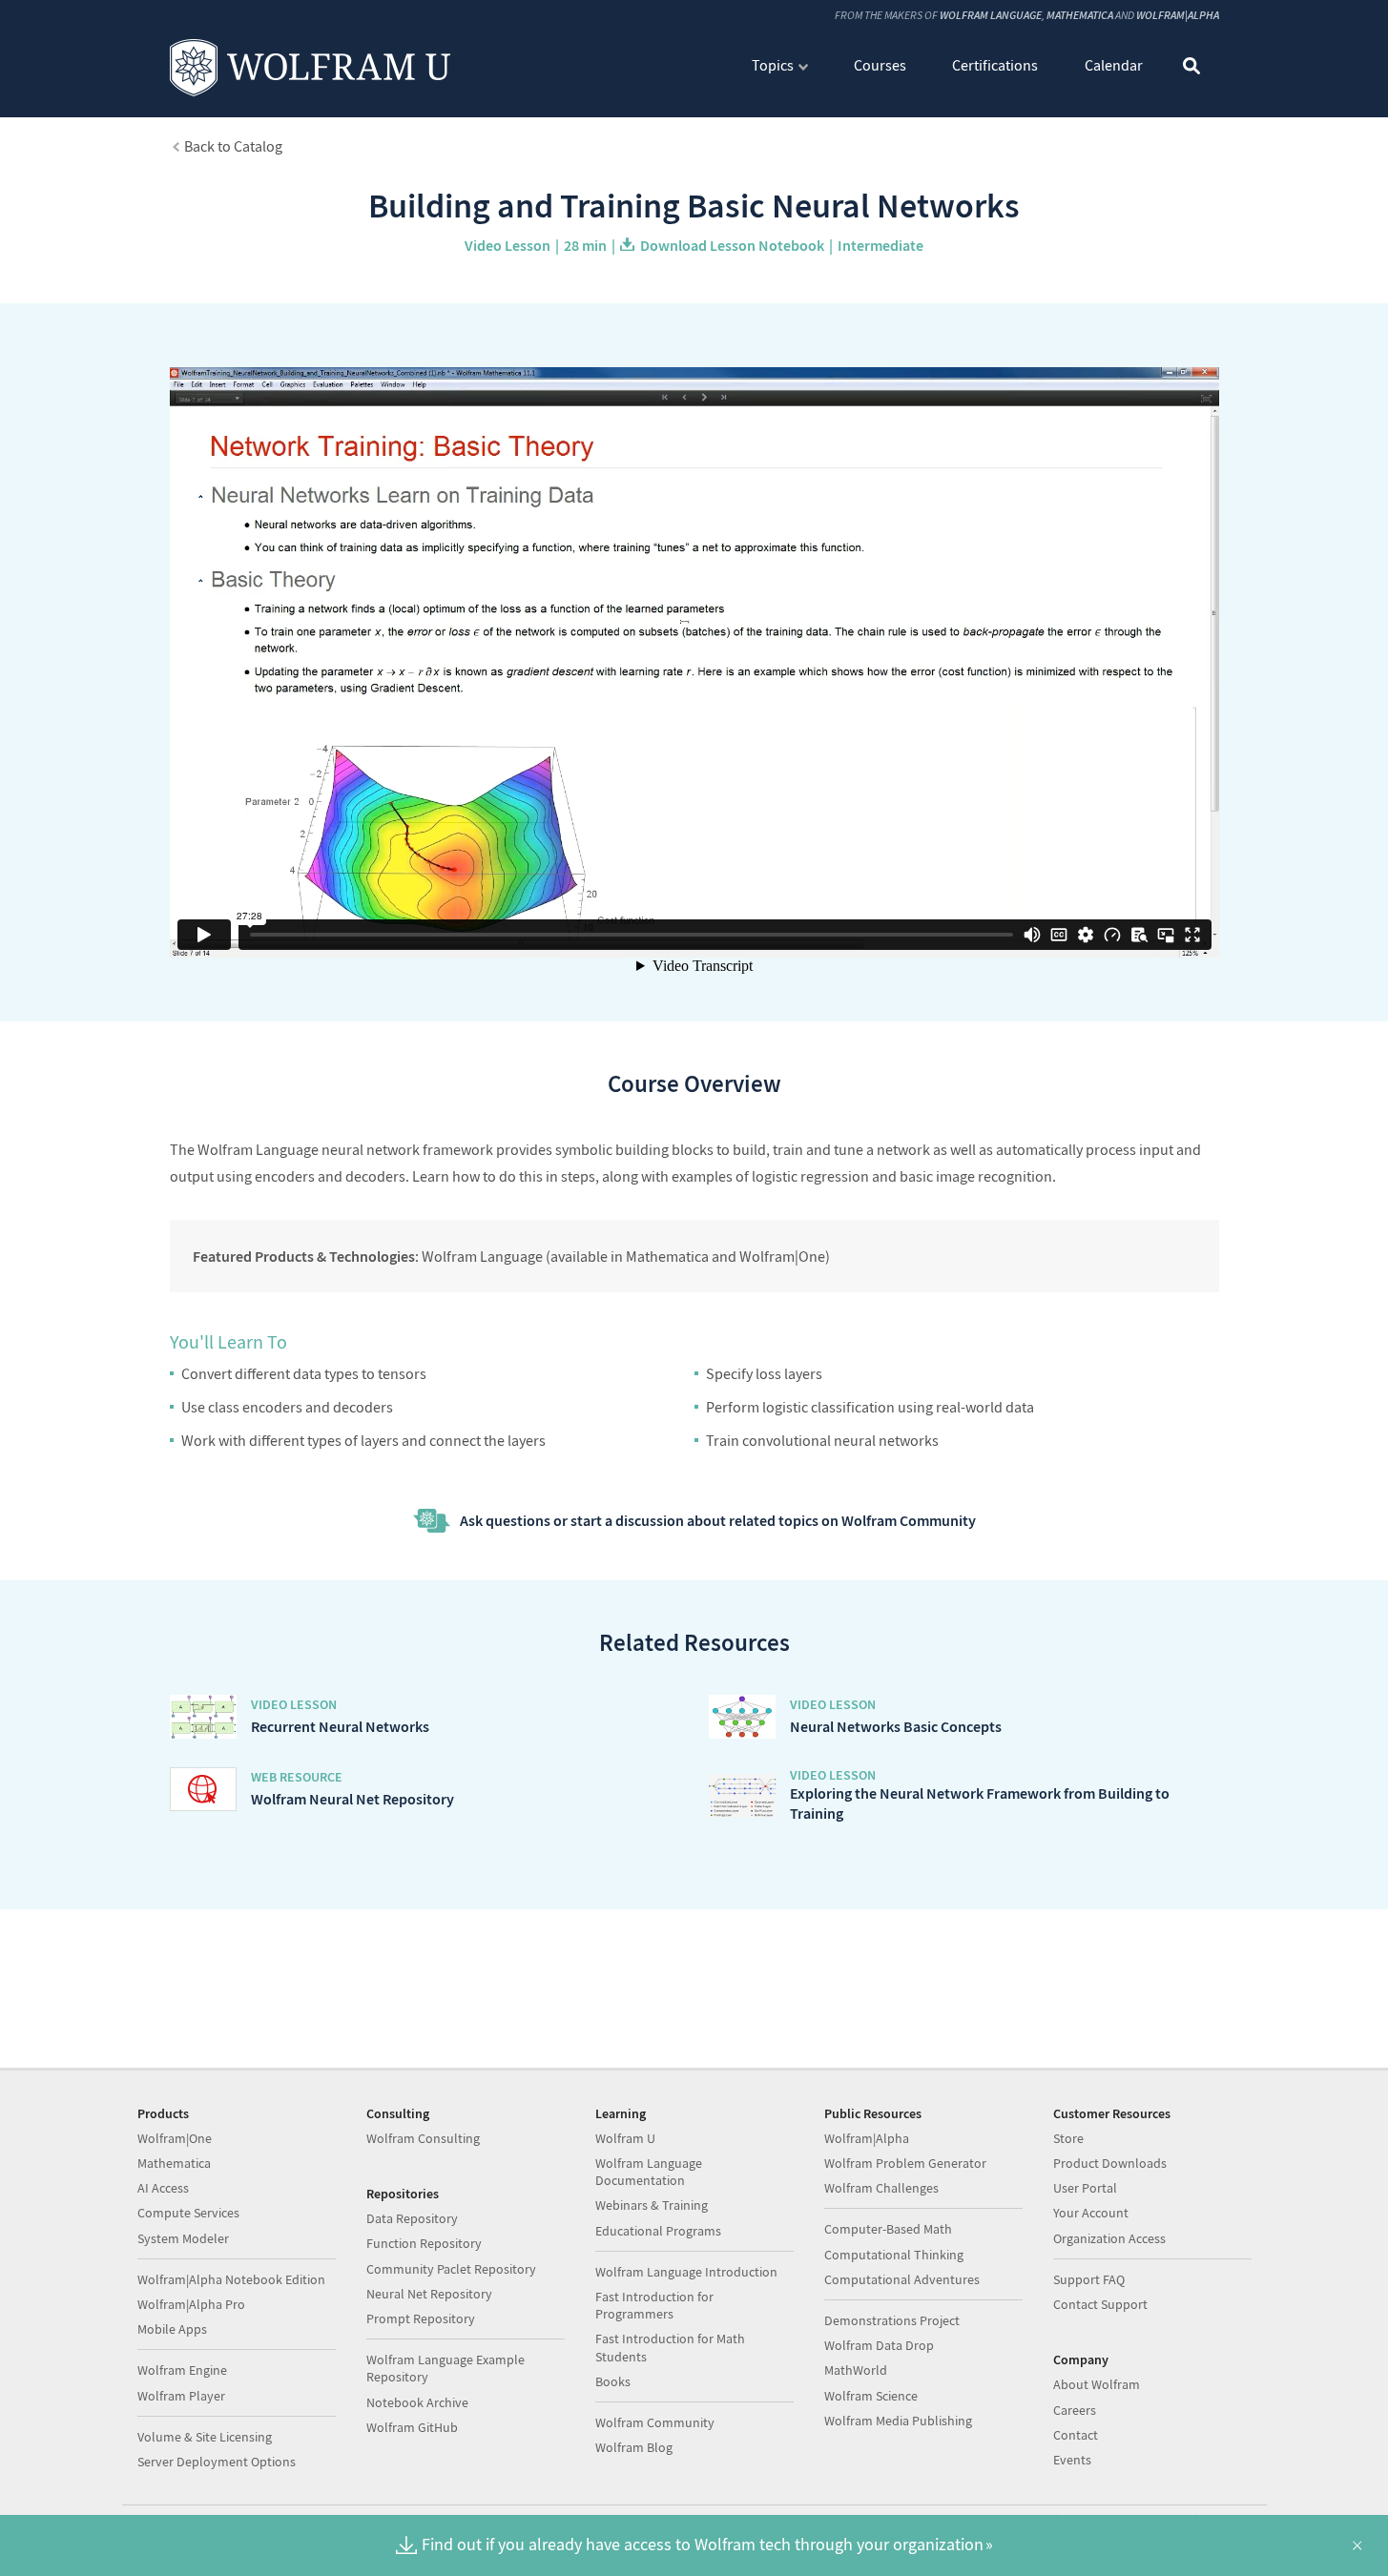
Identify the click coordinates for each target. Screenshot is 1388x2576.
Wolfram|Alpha (1178, 15)
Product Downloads (1110, 2163)
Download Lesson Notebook (732, 245)
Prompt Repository (421, 2318)
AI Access (163, 2188)
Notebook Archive (417, 2402)
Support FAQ (1089, 2279)
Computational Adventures (902, 2279)
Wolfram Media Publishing (898, 2421)
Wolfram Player (181, 2396)
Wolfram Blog (634, 2447)
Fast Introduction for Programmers (654, 2305)
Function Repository (424, 2243)
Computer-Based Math (888, 2229)
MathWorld (856, 2370)
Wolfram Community (655, 2422)
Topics (773, 65)
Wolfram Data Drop (879, 2345)
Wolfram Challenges (881, 2188)
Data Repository (412, 2218)
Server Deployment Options (217, 2462)
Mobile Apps (172, 2329)
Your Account (1091, 2213)
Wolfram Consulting (423, 2138)
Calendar (1114, 65)
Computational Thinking (894, 2255)
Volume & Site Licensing (205, 2437)
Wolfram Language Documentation (649, 2172)
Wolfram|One (175, 2138)
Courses (880, 65)
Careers (1075, 2410)
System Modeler (183, 2238)
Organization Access (1109, 2238)
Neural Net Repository (429, 2294)
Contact (1076, 2435)
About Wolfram (1097, 2384)
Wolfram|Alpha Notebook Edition (231, 2279)
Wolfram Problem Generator (905, 2163)
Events (1072, 2460)
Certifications (995, 65)
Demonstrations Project (892, 2320)
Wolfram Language (991, 15)
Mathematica (1080, 15)
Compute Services (188, 2213)
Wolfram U (625, 2138)
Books (613, 2381)
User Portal (1085, 2188)
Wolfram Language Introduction (686, 2272)
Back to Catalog (233, 146)
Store (1068, 2138)
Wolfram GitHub (412, 2427)
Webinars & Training (652, 2205)
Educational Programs (658, 2231)
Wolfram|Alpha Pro (191, 2304)
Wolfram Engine (182, 2370)
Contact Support (1100, 2304)
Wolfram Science (871, 2396)
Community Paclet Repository (451, 2269)
